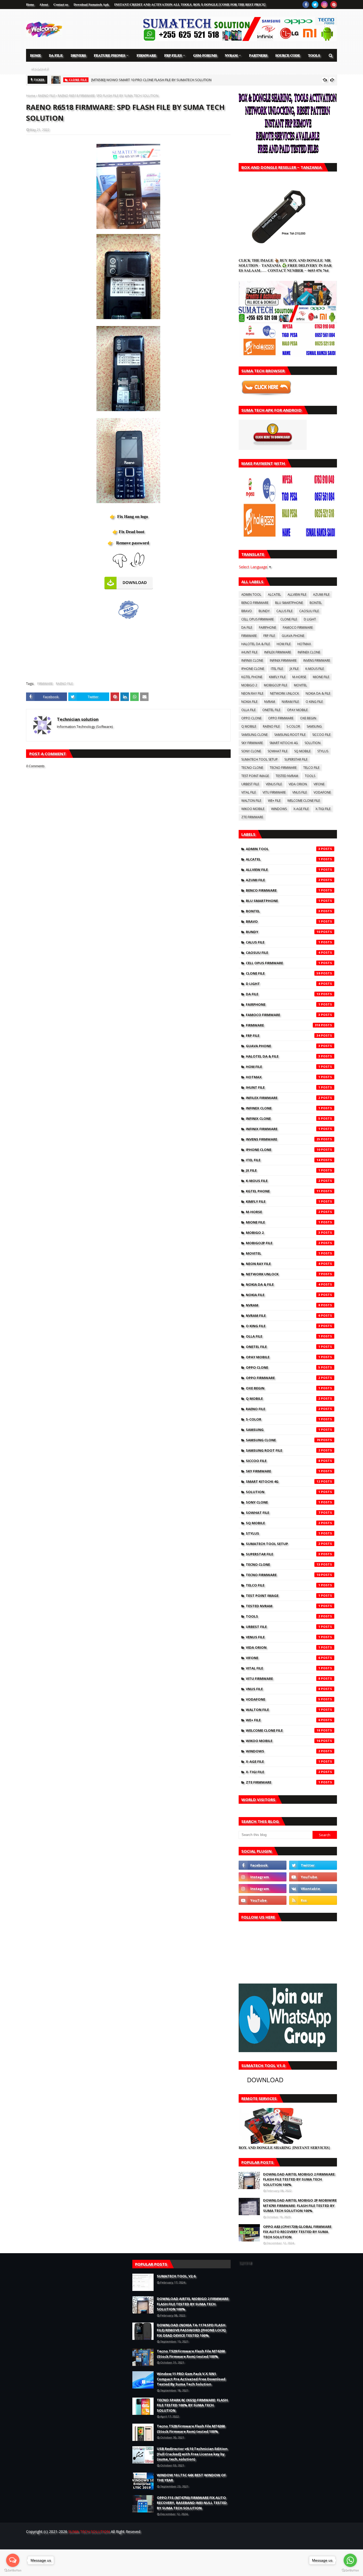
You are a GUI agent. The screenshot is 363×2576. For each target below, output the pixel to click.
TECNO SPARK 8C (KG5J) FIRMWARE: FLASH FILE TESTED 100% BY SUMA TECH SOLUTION (192, 2405)
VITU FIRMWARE (274, 792)
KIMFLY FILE (277, 677)
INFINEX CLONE (309, 652)
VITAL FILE (249, 792)
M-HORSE (299, 677)
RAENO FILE (47, 96)
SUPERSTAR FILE (296, 759)
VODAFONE (322, 792)
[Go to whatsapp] (350, 2560)
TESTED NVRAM (287, 776)
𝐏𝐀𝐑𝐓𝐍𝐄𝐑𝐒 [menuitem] (258, 55)
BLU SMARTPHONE (289, 603)
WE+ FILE (274, 801)
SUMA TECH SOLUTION (89, 2531)
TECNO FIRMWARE (283, 768)
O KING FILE (314, 702)
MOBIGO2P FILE (276, 685)
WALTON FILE (251, 801)
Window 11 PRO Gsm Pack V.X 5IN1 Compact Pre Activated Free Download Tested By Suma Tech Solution (191, 2379)
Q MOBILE (249, 726)
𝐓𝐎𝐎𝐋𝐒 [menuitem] (314, 55)
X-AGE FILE (301, 809)
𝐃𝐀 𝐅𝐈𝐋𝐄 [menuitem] (56, 55)
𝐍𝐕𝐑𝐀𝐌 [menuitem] (231, 55)
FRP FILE (269, 636)
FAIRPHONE (267, 627)
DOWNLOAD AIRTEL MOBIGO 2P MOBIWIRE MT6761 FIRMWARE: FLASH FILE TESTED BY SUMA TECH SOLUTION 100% (300, 2205)
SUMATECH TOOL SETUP (259, 759)
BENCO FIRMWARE (255, 603)
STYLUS (323, 751)
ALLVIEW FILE (297, 594)
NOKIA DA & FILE (318, 693)
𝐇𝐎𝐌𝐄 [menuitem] (35, 55)
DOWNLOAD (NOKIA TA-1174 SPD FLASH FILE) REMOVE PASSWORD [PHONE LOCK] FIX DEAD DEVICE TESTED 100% (191, 2330)
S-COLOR (293, 726)
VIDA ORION (298, 784)
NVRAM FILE (290, 702)
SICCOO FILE (321, 735)
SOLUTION (313, 743)
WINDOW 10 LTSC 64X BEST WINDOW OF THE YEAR (191, 2478)
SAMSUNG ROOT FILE (290, 735)
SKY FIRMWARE (252, 743)
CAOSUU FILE (309, 611)
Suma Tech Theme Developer (114, 2542)
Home (31, 96)
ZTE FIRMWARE (252, 817)
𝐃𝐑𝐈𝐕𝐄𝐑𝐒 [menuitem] (78, 55)
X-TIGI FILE (323, 809)
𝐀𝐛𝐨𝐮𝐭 (44, 4)
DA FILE (247, 627)
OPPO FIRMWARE (281, 718)
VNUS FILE (300, 792)
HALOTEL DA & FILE (256, 644)
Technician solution (78, 719)
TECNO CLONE (252, 768)
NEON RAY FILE (252, 693)
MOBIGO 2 (249, 685)
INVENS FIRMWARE (317, 660)
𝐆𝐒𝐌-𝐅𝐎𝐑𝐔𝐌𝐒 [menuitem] (205, 55)
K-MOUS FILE (315, 669)
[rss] (313, 1900)
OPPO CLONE (251, 718)
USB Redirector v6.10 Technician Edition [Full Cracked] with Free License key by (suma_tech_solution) (192, 2454)
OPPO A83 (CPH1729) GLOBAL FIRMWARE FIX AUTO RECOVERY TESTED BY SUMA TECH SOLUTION (297, 2232)
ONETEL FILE (271, 710)
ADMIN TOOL (251, 594)
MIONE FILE (321, 677)
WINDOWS (279, 809)
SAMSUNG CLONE (254, 735)
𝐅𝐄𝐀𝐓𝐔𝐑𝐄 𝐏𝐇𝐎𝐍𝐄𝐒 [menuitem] (109, 55)
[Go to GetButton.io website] (13, 2571)
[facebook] (306, 5)
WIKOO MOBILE (253, 809)
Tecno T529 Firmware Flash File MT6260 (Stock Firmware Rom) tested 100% (191, 2354)
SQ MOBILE (302, 751)
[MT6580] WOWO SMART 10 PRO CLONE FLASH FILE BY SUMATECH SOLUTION (151, 80)
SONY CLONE (251, 751)
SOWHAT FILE (278, 751)
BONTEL (316, 603)
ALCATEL (274, 594)
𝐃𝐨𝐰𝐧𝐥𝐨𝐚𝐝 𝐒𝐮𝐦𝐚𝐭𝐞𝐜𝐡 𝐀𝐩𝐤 (91, 4)
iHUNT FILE (249, 652)
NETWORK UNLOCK (284, 693)
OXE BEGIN (308, 718)
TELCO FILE (311, 768)
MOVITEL (300, 685)
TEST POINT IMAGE (255, 776)
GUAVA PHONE (293, 636)
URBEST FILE (250, 784)
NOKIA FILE (249, 702)
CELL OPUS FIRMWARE (258, 619)
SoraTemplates (55, 2542)
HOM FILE (284, 644)
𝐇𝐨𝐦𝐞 (30, 4)
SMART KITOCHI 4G (284, 743)
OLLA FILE (248, 710)
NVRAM (270, 702)
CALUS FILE (284, 611)
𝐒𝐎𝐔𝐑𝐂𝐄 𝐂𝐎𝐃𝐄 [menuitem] (288, 55)
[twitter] (315, 5)
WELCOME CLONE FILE (304, 801)
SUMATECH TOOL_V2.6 (176, 2276)
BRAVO (247, 611)
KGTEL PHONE (252, 677)
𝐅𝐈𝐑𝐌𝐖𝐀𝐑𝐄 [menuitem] (146, 55)
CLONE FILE (289, 619)
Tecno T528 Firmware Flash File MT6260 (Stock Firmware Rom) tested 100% (191, 2429)
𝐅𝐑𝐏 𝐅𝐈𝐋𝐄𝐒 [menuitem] (173, 55)
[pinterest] (334, 5)
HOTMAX (304, 644)
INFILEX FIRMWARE (278, 652)
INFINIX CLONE (252, 660)
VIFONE (319, 784)
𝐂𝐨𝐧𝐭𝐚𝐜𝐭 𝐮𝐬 (61, 4)
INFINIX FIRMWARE (283, 660)
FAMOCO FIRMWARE (298, 627)
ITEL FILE (277, 669)
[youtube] (313, 1877)
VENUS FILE (274, 784)
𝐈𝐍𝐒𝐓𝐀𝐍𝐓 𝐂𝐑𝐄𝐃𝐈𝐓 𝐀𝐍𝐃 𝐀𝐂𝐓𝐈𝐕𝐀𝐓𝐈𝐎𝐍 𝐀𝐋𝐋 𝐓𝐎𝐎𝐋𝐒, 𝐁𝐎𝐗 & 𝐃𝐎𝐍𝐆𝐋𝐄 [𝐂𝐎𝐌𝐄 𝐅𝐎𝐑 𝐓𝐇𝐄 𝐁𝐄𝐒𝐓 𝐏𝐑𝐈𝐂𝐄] (190, 4)
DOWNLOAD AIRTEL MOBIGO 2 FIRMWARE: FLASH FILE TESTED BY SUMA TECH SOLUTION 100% (299, 2179)
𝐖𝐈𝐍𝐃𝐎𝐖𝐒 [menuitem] (39, 68)
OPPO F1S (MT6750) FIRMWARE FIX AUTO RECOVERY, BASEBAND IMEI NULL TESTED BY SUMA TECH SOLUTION (192, 2503)
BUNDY (264, 611)
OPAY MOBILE (297, 710)
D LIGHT (310, 619)
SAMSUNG (314, 726)
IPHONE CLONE (253, 669)
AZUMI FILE (321, 594)
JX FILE (294, 669)
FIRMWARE (45, 684)
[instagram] (324, 5)
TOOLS (310, 776)
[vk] (313, 1889)
